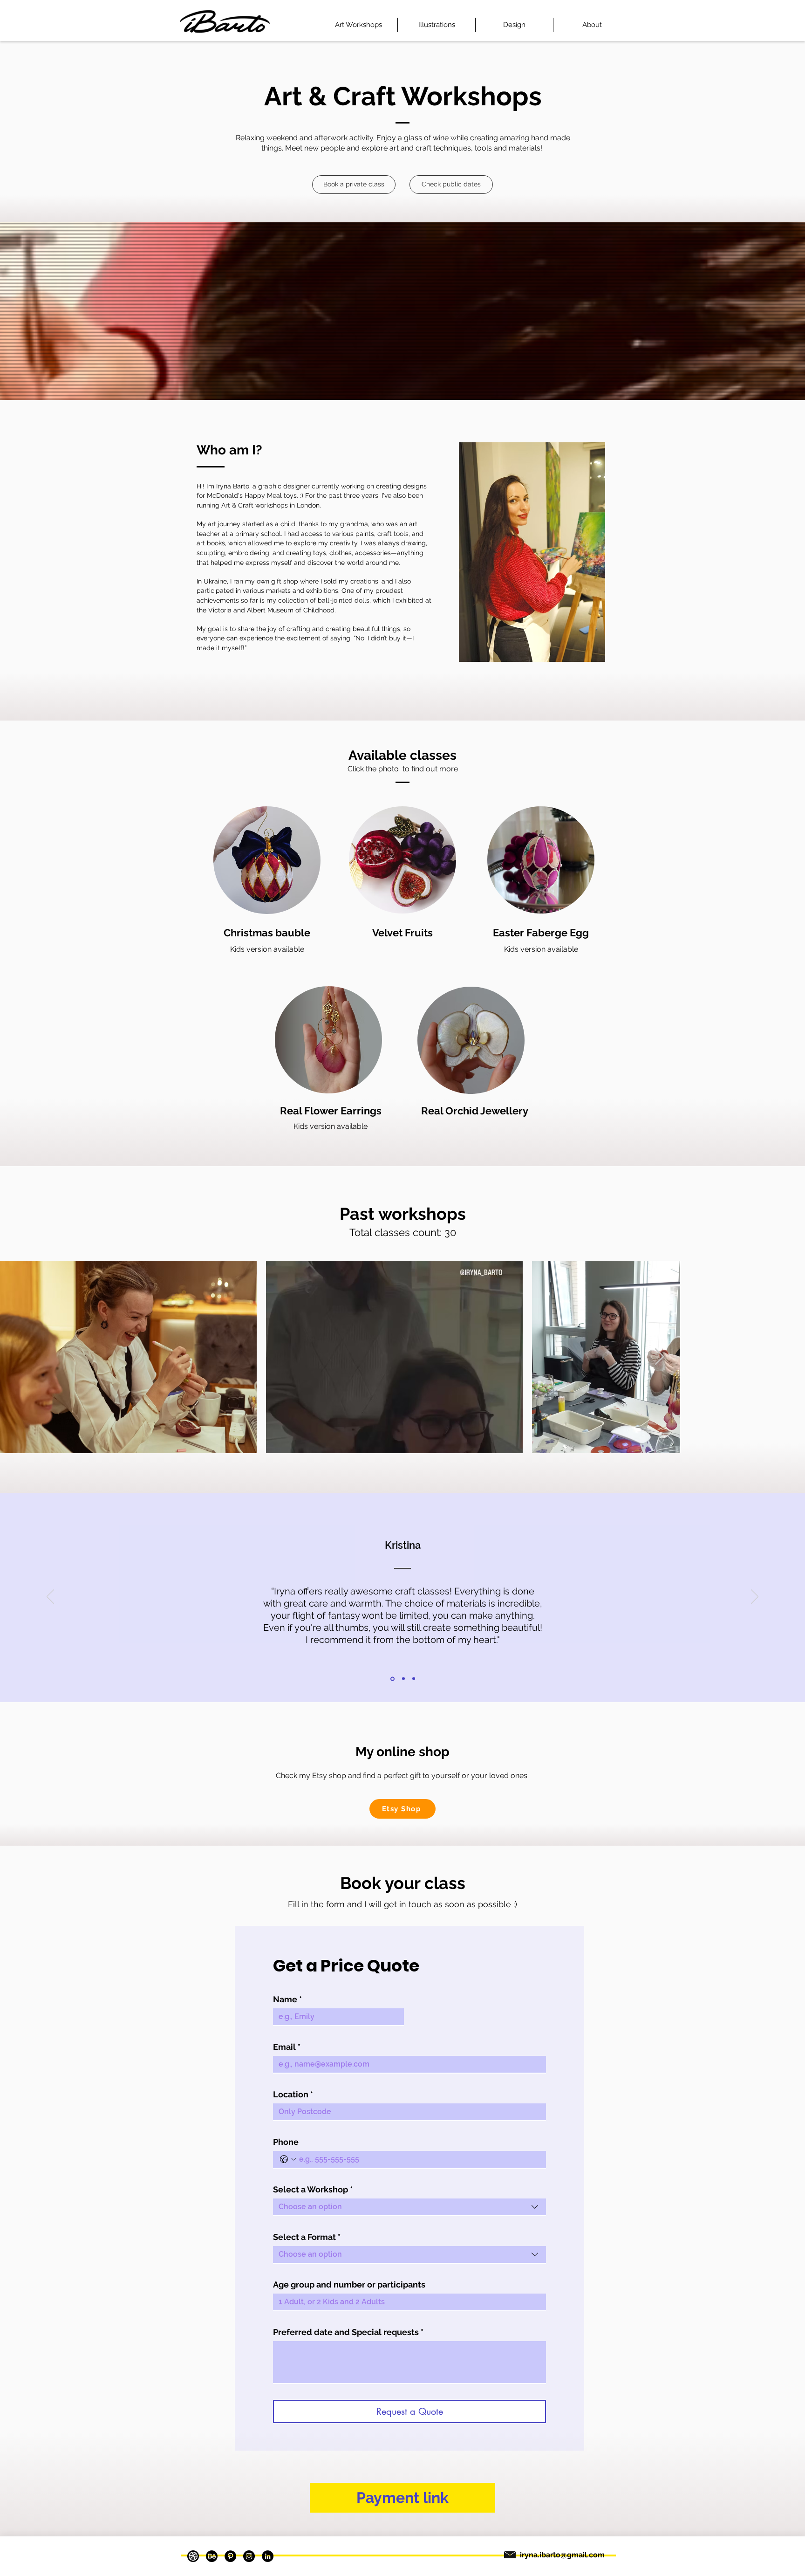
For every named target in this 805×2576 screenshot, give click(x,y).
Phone (286, 2142)
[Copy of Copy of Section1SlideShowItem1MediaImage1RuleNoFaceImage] (414, 1679)
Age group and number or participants (349, 2284)
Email (287, 2047)
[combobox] (409, 2207)
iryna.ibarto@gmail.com (562, 2555)
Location (293, 2094)
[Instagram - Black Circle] (249, 2556)
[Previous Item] (16, 1357)
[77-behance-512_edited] (212, 2556)
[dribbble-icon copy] (193, 2556)
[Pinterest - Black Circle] (230, 2556)
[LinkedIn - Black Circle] (268, 2556)
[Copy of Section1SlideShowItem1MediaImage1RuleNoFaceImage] (403, 1679)
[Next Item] (789, 1357)
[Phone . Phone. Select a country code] (288, 2159)
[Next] (755, 1597)
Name (287, 1999)
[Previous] (50, 1597)
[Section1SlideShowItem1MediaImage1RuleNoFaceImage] (392, 1679)
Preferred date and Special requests (348, 2332)
